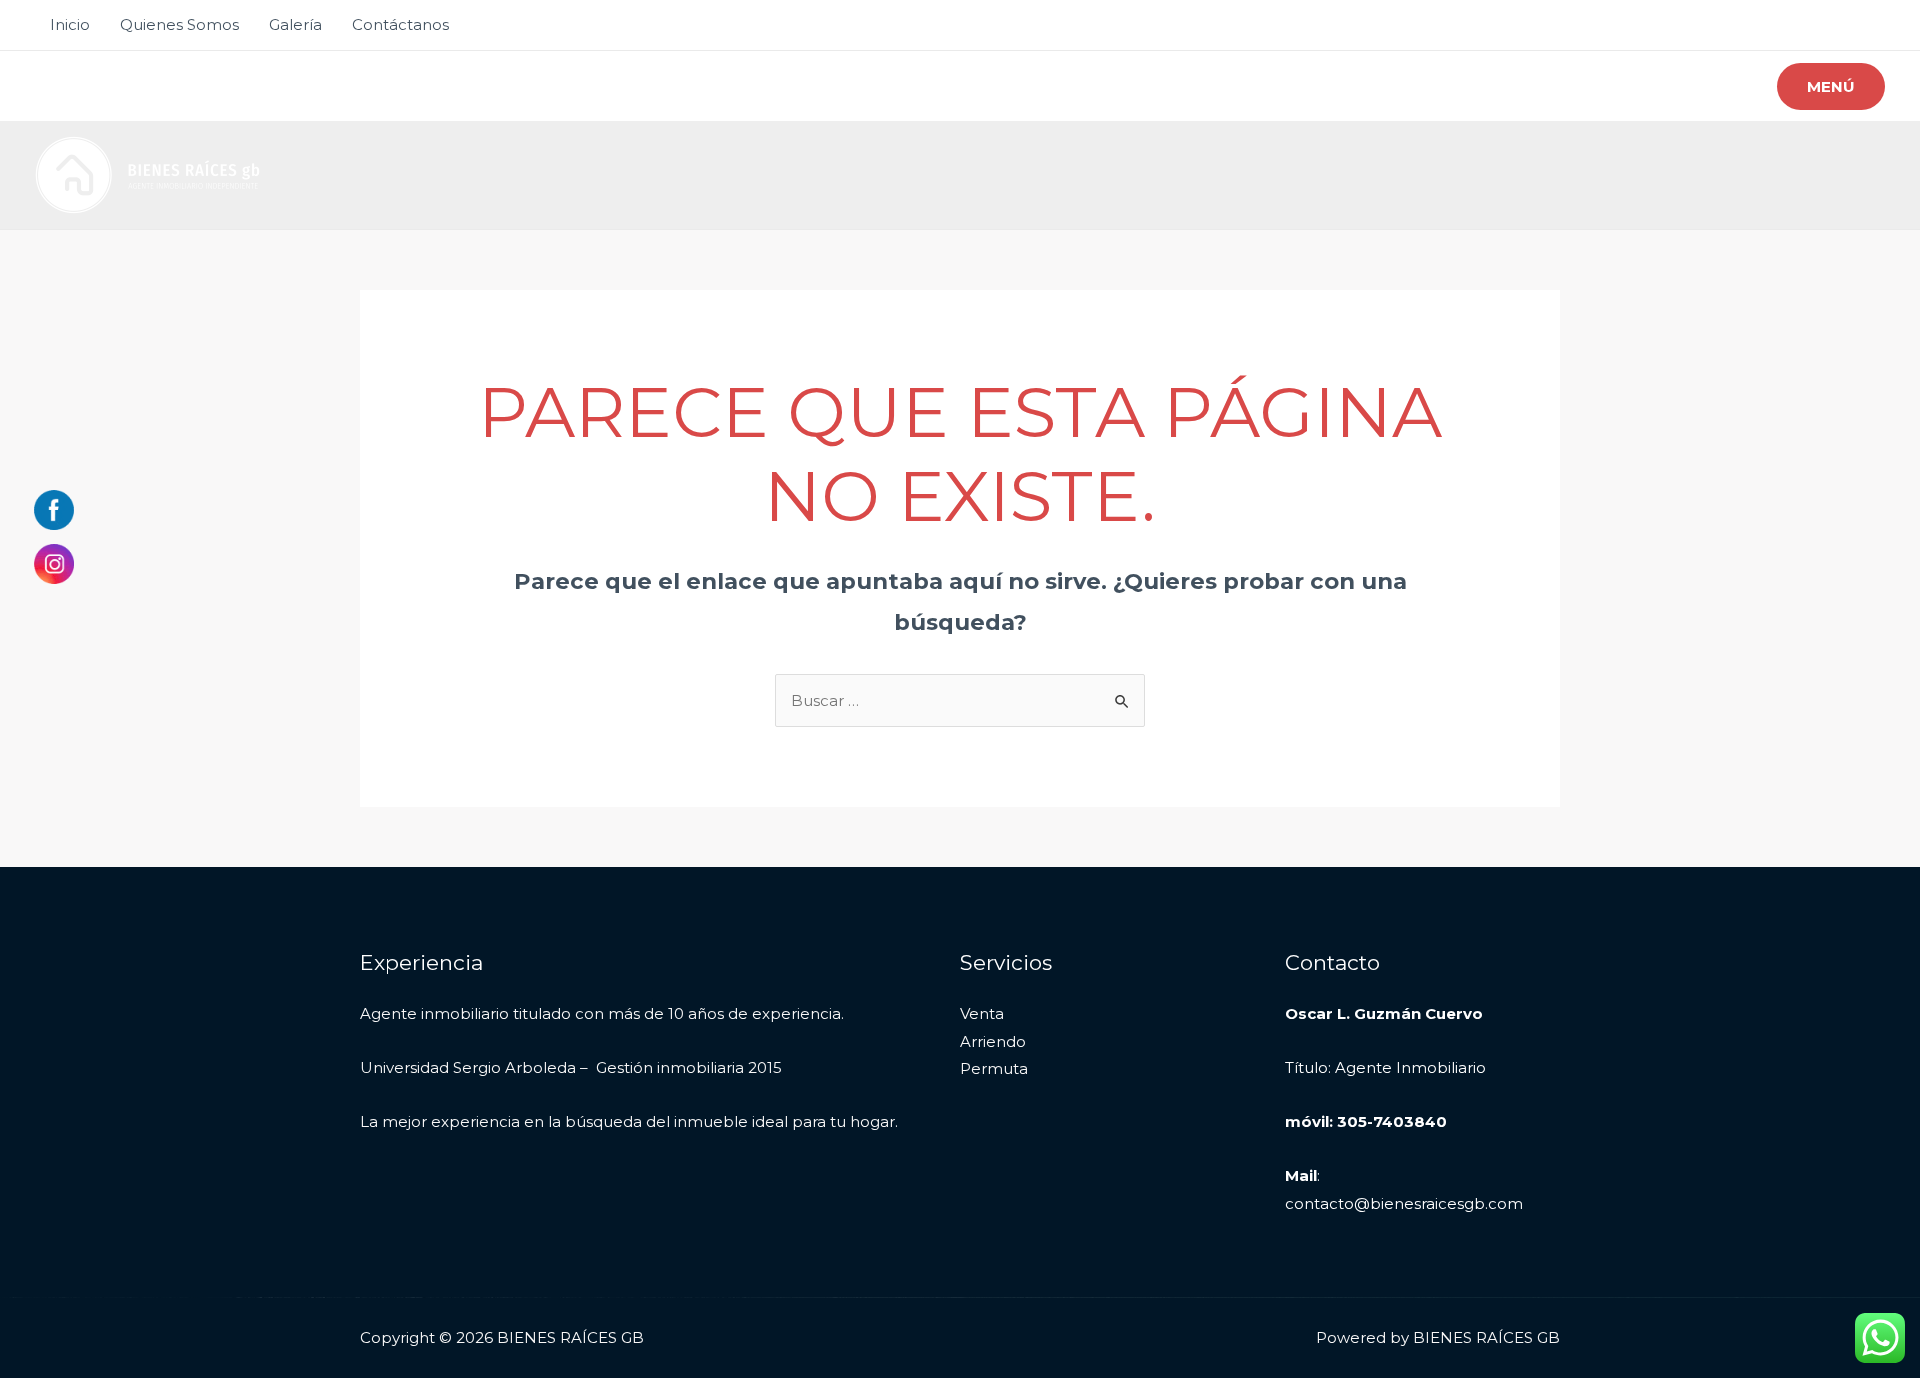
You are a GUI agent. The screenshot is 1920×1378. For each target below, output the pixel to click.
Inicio (70, 24)
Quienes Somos (179, 24)
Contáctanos (400, 24)
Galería (295, 24)
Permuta (994, 1068)
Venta (982, 1013)
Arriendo (993, 1041)
